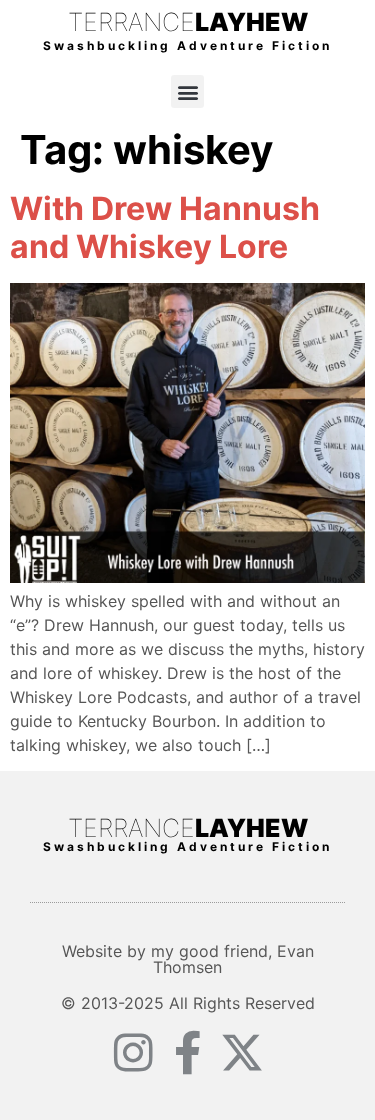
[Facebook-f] (188, 1053)
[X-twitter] (242, 1053)
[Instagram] (134, 1053)
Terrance (188, 22)
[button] (187, 91)
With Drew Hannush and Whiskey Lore (165, 227)
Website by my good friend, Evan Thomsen (188, 959)
